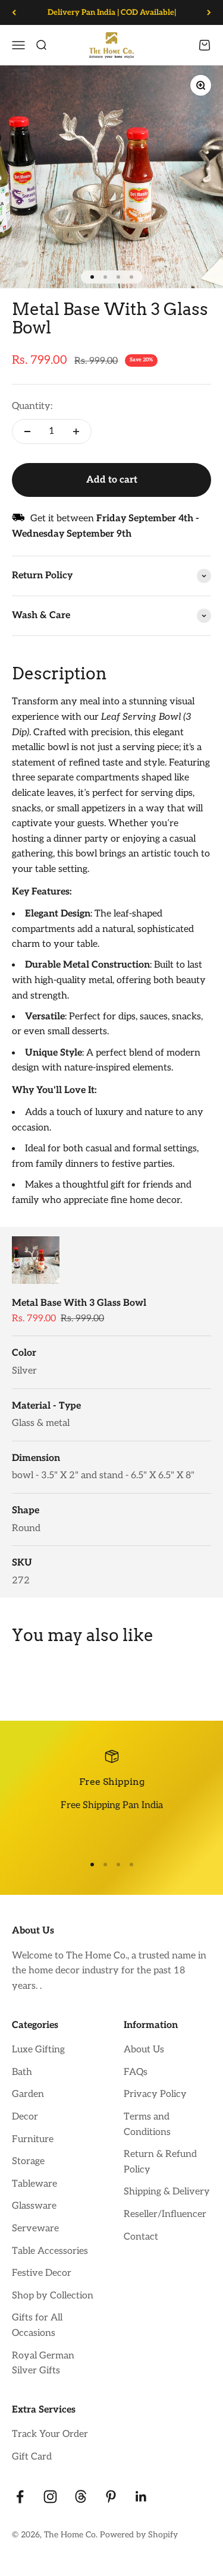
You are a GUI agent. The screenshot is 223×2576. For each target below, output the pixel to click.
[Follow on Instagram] (50, 2497)
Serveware (35, 2229)
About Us (144, 2050)
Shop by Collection (53, 2296)
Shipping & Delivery (167, 2192)
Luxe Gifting (38, 2050)
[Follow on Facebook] (20, 2497)
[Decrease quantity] (27, 432)
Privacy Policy (155, 2094)
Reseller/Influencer (165, 2214)
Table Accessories (50, 2251)
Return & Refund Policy (160, 2162)
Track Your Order (50, 2434)
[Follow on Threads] (81, 2497)
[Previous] (14, 12)
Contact (141, 2237)
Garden (28, 2094)
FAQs (136, 2072)
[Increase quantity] (76, 432)
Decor (25, 2117)
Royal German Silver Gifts (43, 2364)
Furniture (33, 2139)
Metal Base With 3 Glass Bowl (79, 1303)
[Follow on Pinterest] (111, 2497)
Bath (22, 2072)
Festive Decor (42, 2273)
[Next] (209, 12)
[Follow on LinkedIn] (141, 2497)
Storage (28, 2161)
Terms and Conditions (147, 2125)
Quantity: (32, 406)
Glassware (34, 2206)
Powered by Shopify (139, 2535)
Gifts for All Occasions (37, 2325)
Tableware (34, 2184)
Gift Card (32, 2457)
